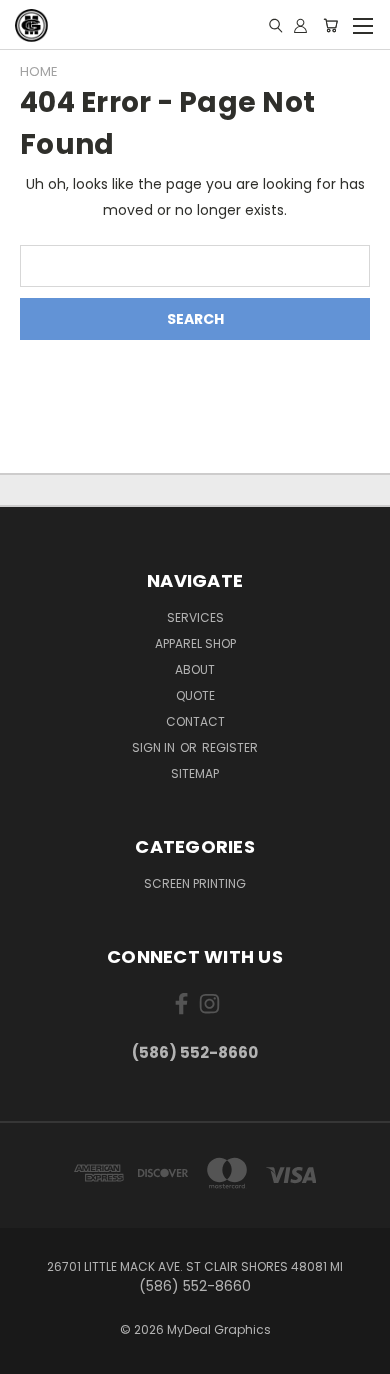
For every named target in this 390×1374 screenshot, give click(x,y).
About (195, 669)
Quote (195, 695)
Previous (31, 1354)
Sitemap (195, 773)
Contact (195, 721)
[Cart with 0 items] (330, 25)
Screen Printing (195, 883)
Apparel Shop (195, 643)
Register (230, 747)
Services (195, 617)
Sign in (155, 747)
